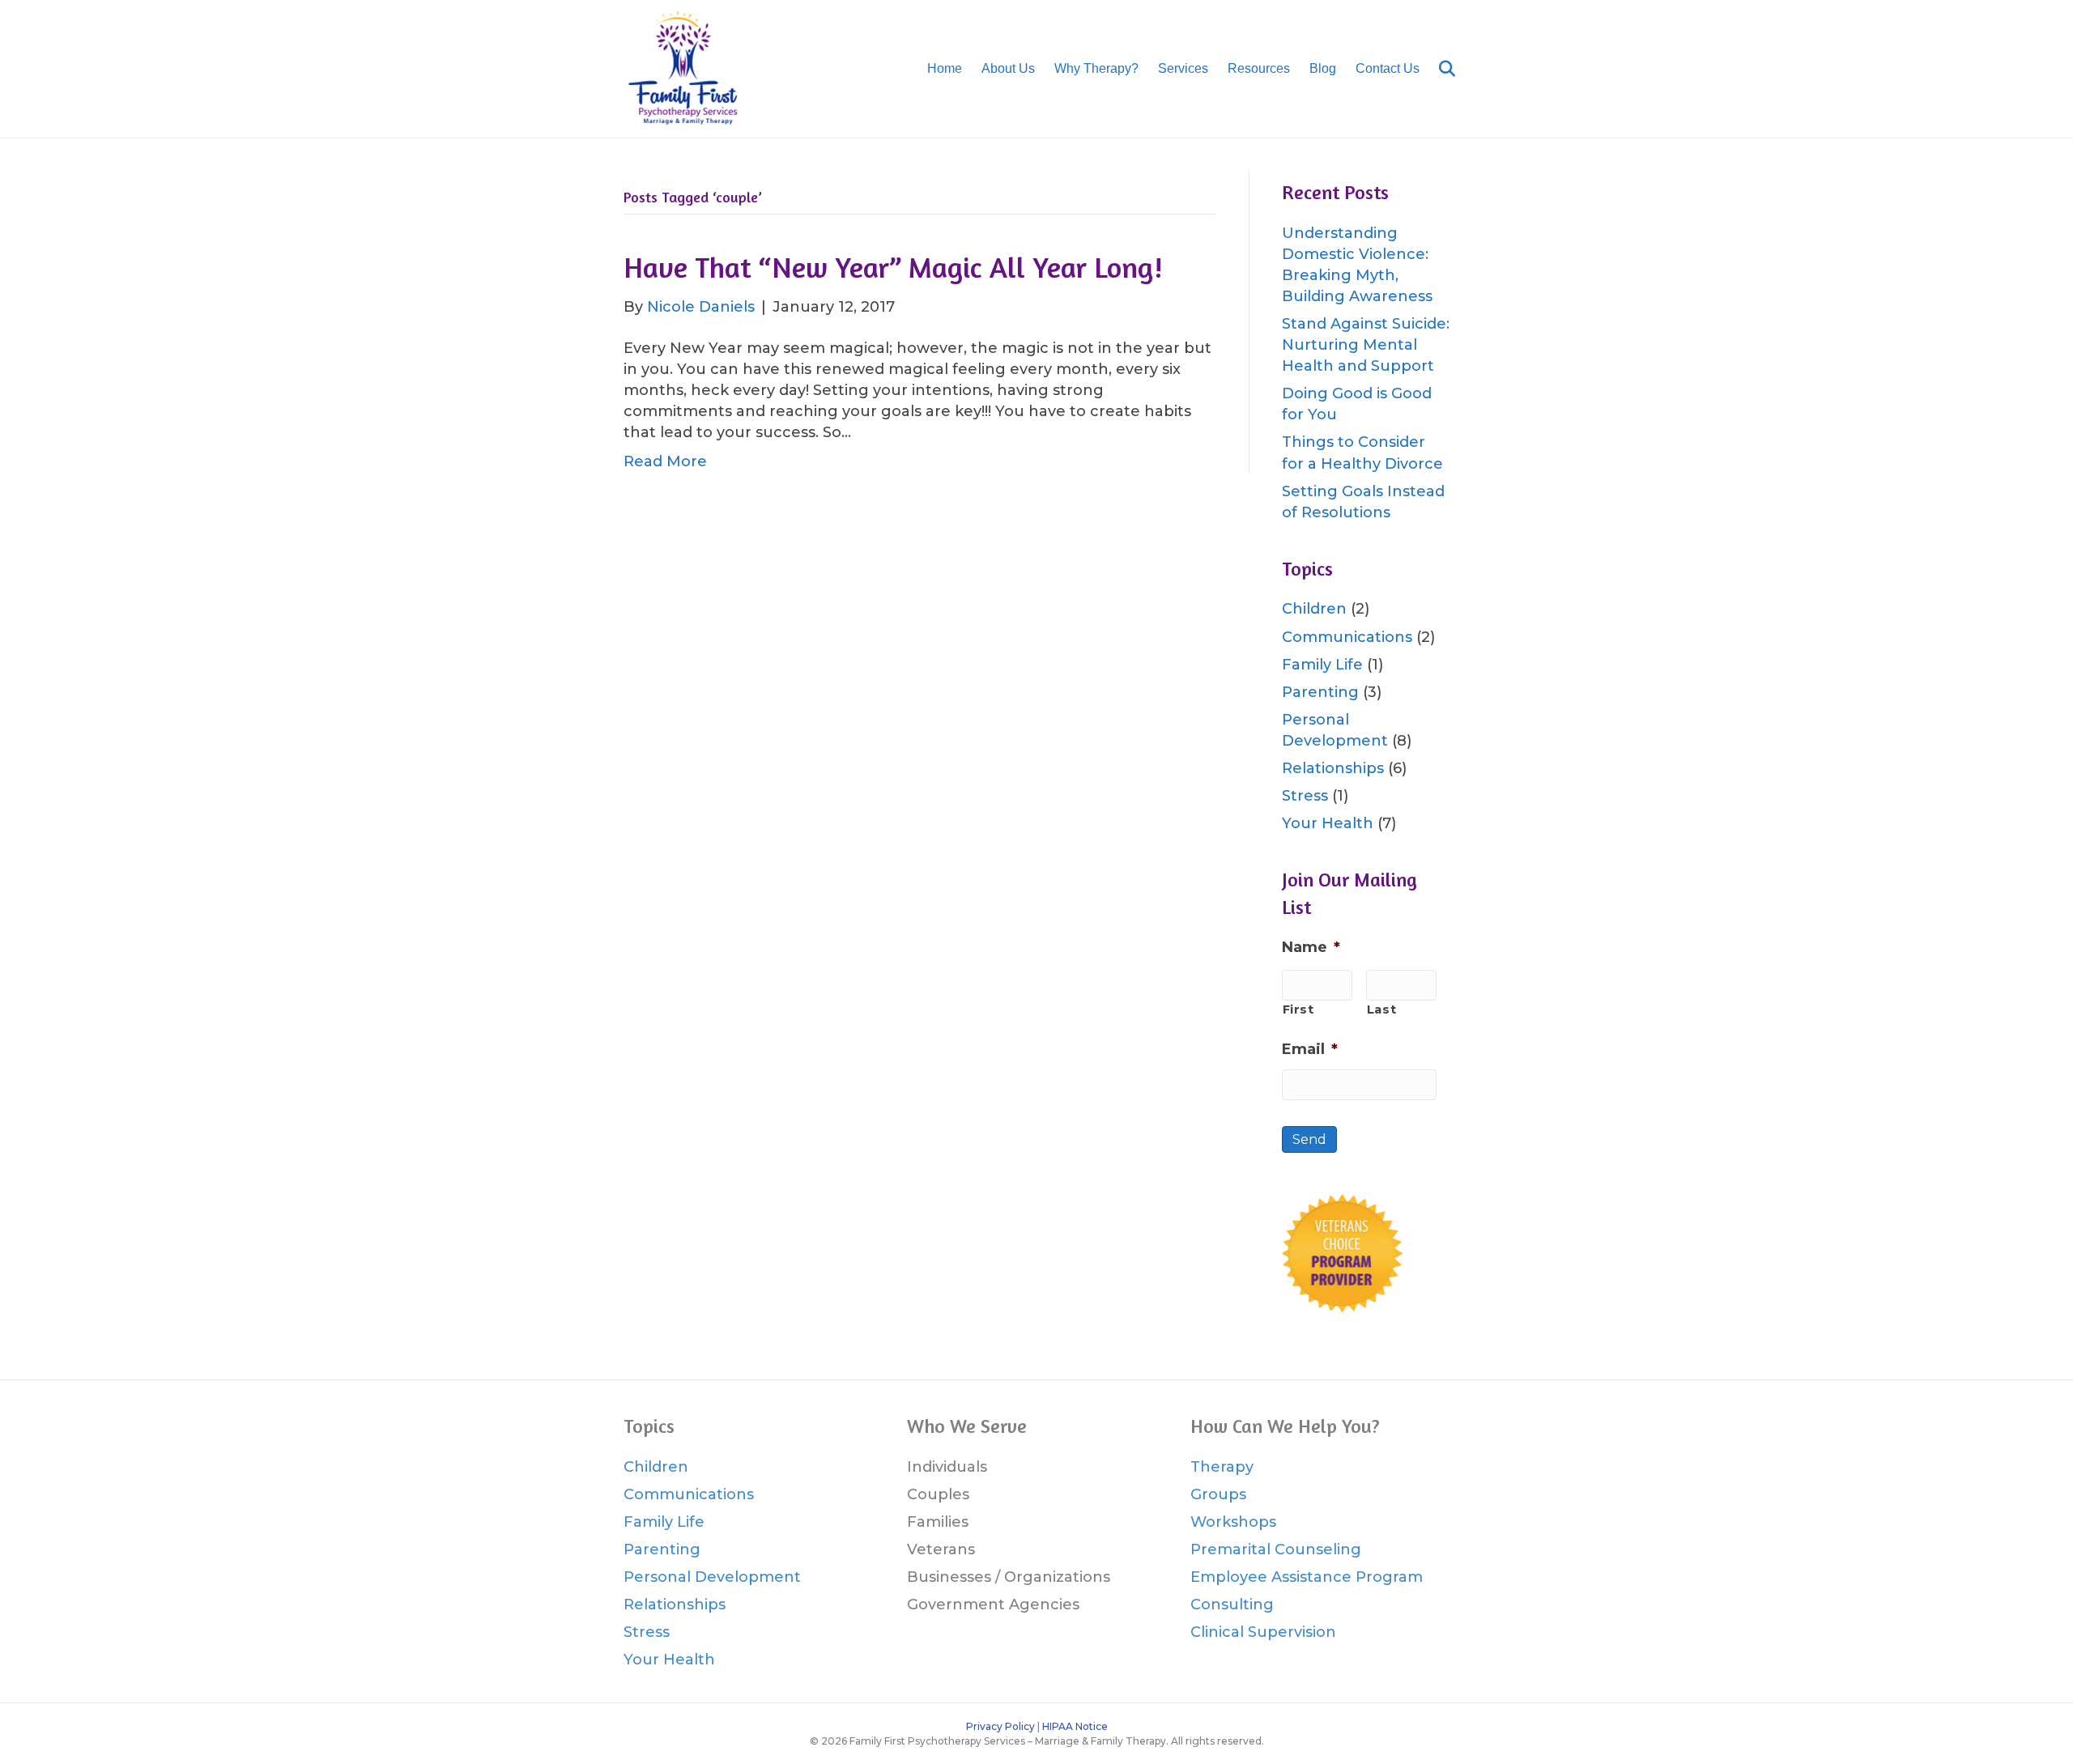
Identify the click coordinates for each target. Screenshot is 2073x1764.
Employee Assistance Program (1307, 1577)
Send (1309, 1139)
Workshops (1233, 1522)
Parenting (1320, 692)
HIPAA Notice (1075, 1726)
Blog (1323, 68)
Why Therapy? (1096, 68)
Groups (1218, 1494)
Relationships (1333, 768)
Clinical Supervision (1263, 1632)
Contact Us (1388, 68)
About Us (1008, 68)
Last (1382, 1010)
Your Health (1328, 823)
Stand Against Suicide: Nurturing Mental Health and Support (1366, 345)
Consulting (1232, 1605)
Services (1183, 68)
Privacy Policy (1000, 1726)
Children (1314, 609)
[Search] (1439, 69)
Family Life (1322, 665)
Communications (1347, 637)
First (1298, 1010)
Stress (1305, 796)
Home (945, 68)
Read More (665, 461)
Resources (1259, 68)
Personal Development (712, 1577)
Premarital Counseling (1276, 1549)
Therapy (1222, 1467)
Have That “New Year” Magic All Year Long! (893, 267)
